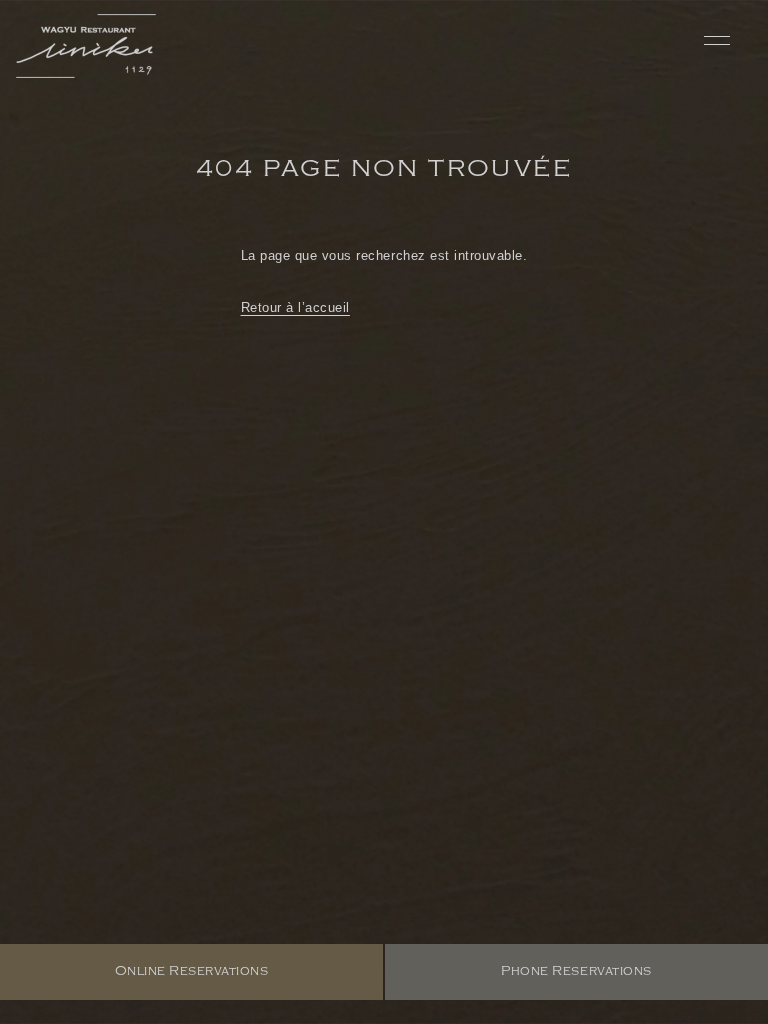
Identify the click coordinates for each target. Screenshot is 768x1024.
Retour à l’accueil (295, 307)
